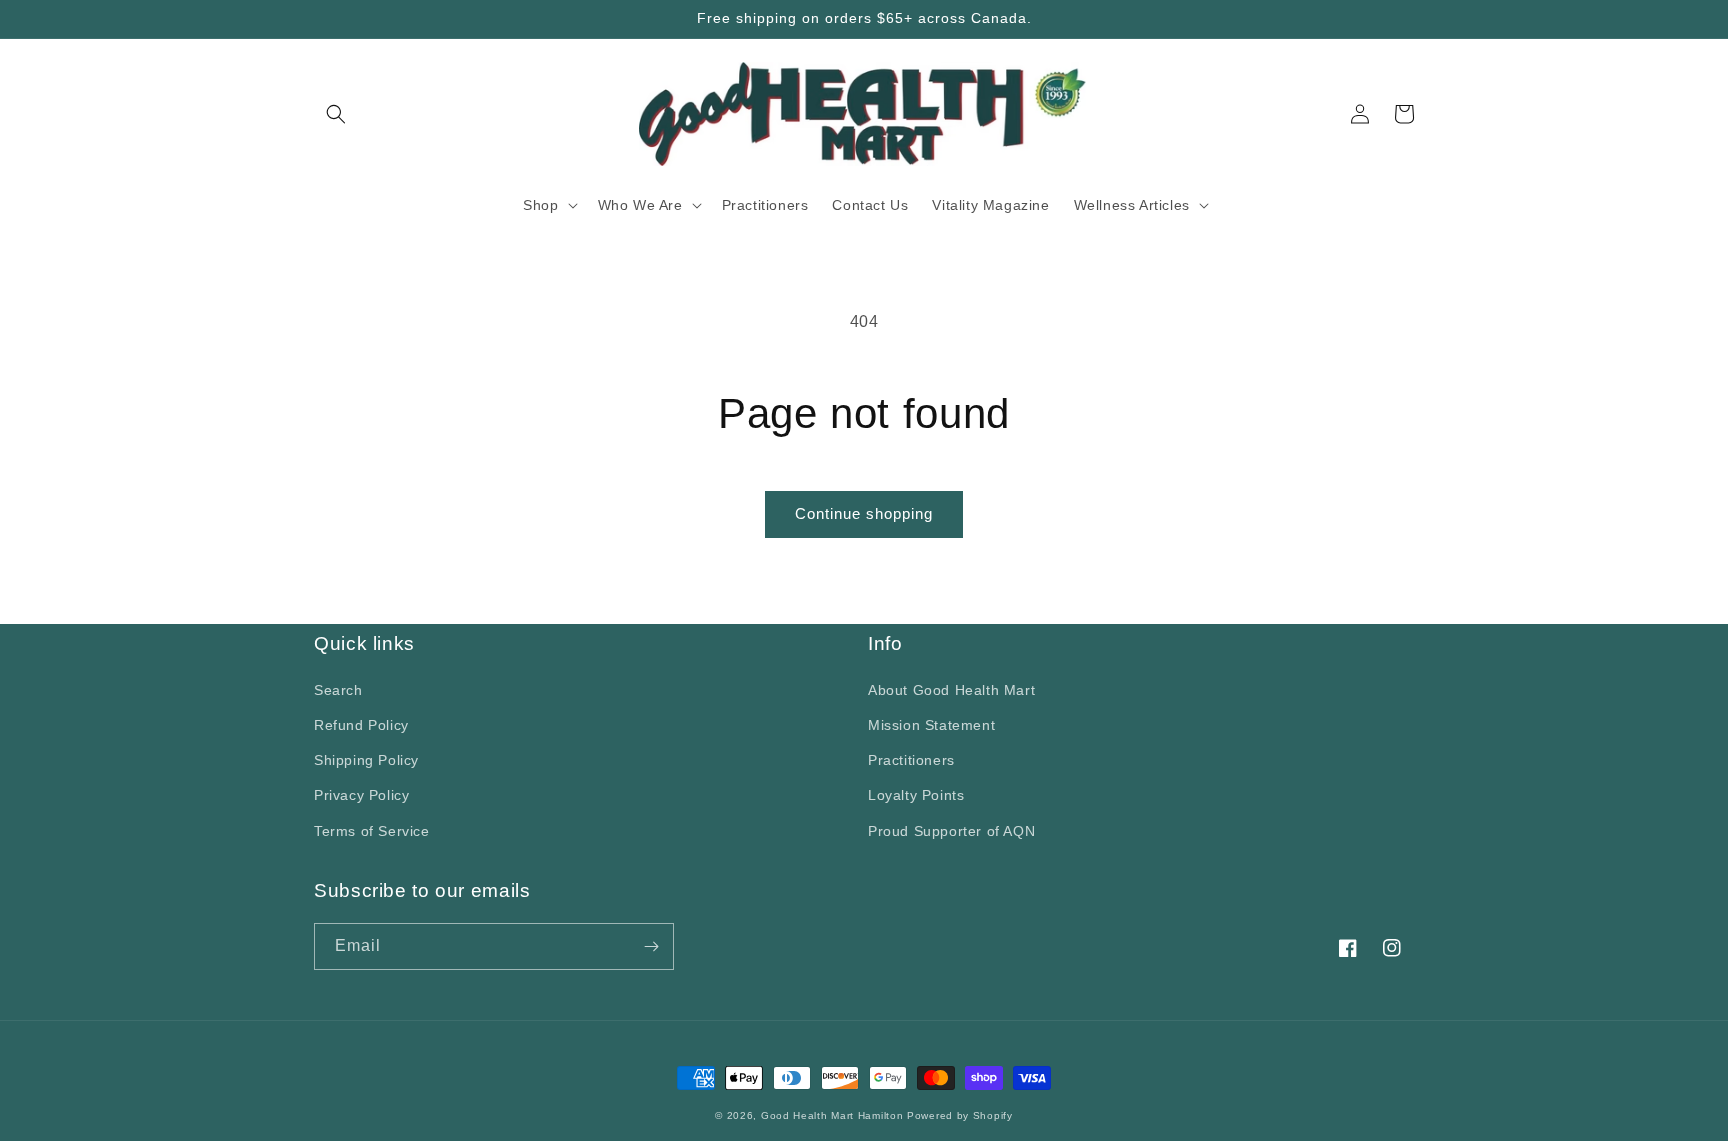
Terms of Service (372, 831)
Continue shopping (864, 513)
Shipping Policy (366, 760)
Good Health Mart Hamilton (834, 1115)
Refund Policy (361, 725)
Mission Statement (931, 725)
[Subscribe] (651, 946)
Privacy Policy (361, 795)
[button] (336, 114)
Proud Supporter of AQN (951, 831)
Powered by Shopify (960, 1115)
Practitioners (911, 760)
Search (338, 690)
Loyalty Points (916, 795)
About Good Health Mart (951, 690)
